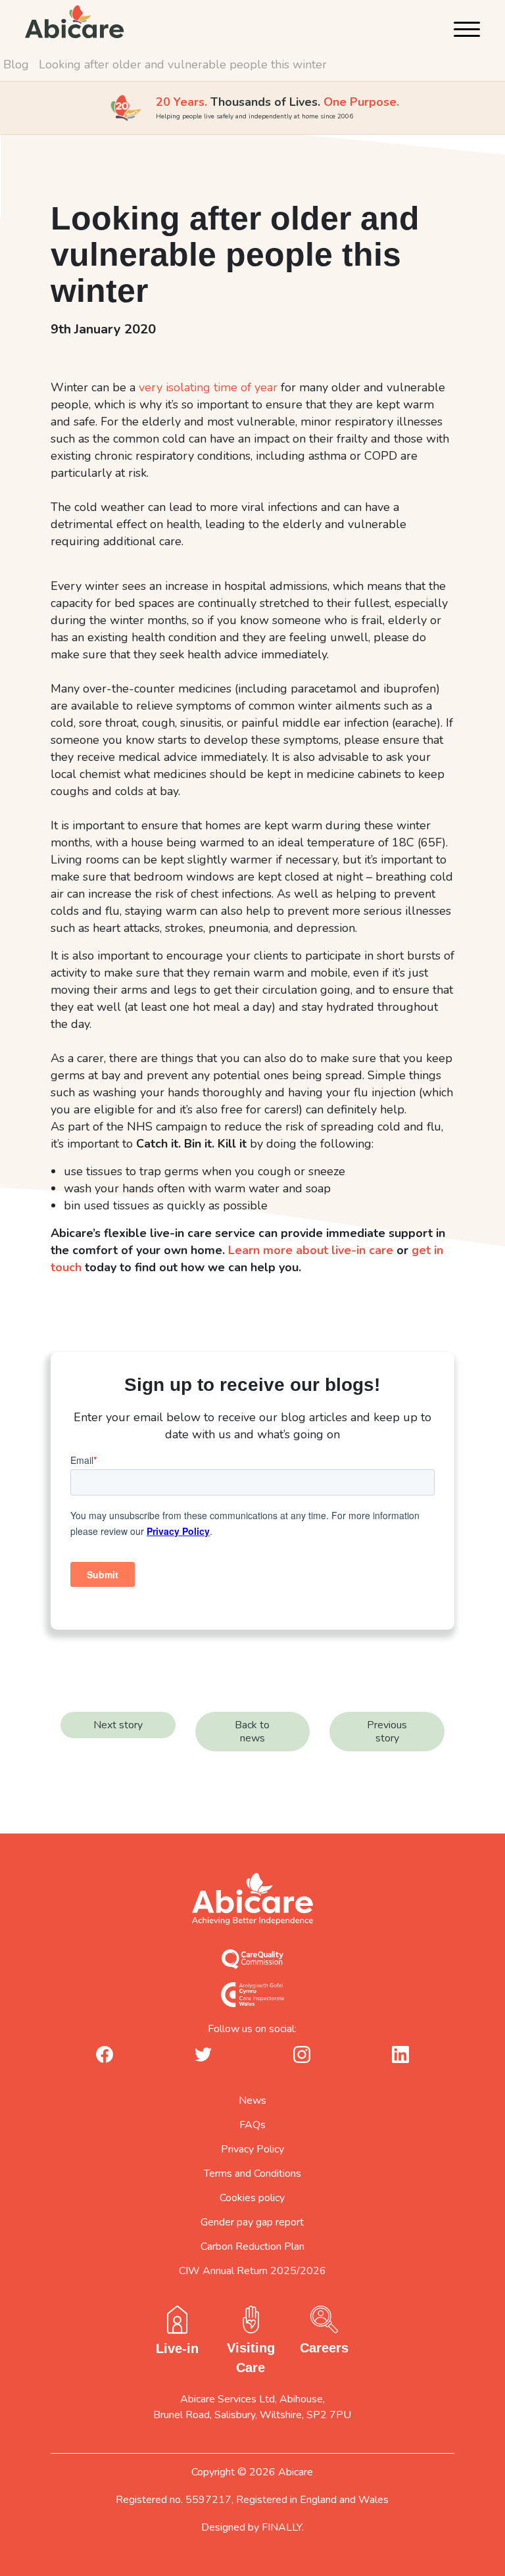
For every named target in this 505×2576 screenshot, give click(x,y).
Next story (118, 1725)
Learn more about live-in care (311, 1250)
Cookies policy (252, 2198)
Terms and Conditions (252, 2174)
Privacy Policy (252, 2149)
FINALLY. (283, 2527)
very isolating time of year (208, 387)
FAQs (252, 2125)
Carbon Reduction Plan (252, 2247)
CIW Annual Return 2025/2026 (252, 2271)
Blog (16, 64)
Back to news (252, 1732)
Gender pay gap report (252, 2222)
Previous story (387, 1732)
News (252, 2101)
